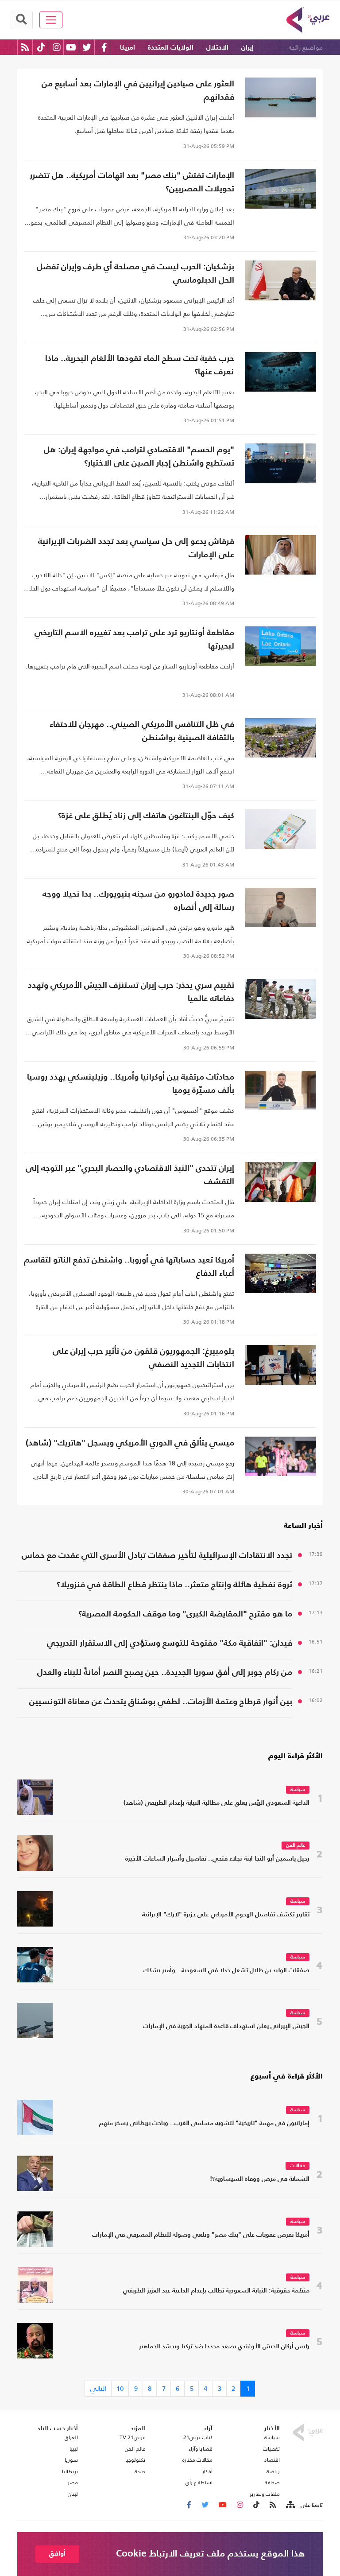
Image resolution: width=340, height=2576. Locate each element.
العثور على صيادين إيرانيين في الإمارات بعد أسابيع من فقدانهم (138, 91)
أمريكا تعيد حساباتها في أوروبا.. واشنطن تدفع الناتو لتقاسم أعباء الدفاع (129, 1267)
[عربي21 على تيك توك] (41, 47)
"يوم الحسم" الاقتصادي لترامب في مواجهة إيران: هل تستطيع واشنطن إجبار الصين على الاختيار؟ (139, 457)
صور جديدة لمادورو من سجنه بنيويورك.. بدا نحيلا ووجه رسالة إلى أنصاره (138, 901)
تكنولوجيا (135, 2460)
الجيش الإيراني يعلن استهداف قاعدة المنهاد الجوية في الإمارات (226, 2026)
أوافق (57, 2554)
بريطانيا (70, 2471)
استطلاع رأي (199, 2483)
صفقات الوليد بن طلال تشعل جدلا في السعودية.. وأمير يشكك (226, 1971)
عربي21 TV (132, 2437)
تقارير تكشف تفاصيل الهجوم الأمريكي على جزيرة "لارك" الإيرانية (226, 1915)
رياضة (273, 2471)
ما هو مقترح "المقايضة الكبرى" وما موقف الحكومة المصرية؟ (185, 1614)
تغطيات (271, 2449)
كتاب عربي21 (198, 2437)
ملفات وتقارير (265, 2494)
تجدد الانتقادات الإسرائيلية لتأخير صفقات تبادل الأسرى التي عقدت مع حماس (157, 1556)
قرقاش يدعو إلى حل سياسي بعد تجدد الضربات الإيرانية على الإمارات (136, 548)
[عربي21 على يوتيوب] (71, 47)
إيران (247, 48)
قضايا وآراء (201, 2449)
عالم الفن (296, 1846)
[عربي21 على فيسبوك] (104, 47)
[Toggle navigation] (51, 20)
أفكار (207, 2471)
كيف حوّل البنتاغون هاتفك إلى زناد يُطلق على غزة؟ (146, 816)
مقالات (297, 2166)
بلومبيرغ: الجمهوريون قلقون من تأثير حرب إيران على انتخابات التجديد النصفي (143, 1358)
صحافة (272, 2483)
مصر (73, 2483)
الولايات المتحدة (171, 48)
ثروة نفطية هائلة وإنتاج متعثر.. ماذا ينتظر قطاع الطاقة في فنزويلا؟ (174, 1585)
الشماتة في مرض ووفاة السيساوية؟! (260, 2179)
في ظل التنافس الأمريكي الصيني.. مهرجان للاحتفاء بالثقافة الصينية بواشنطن (142, 731)
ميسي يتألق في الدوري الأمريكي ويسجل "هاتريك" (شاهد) (130, 1443)
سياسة (298, 1790)
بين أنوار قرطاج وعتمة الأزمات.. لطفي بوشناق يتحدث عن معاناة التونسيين (161, 1702)
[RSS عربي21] (25, 47)
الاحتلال (217, 48)
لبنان (73, 2494)
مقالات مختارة (197, 2460)
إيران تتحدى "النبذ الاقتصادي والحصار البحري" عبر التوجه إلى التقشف (130, 1175)
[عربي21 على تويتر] (87, 47)
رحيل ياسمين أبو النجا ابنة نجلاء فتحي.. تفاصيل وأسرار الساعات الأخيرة (217, 1859)
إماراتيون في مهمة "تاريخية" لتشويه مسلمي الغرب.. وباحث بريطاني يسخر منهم (204, 2123)
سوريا (71, 2460)
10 (120, 2388)
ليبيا (74, 2449)
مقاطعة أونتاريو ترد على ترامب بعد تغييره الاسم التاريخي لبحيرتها (134, 639)
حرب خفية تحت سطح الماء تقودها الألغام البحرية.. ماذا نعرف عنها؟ (140, 365)
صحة (140, 2471)
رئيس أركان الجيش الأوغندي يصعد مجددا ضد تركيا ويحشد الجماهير (224, 2347)
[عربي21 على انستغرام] (56, 47)
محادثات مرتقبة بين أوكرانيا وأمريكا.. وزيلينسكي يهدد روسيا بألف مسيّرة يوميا (131, 1084)
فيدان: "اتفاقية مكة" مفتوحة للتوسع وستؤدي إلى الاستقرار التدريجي (170, 1643)
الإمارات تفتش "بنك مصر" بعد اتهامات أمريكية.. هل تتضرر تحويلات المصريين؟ (132, 182)
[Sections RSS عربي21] (290, 2505)
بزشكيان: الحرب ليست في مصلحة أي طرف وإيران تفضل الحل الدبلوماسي (135, 274)
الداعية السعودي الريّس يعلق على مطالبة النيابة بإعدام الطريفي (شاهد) (216, 1803)
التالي (98, 2388)
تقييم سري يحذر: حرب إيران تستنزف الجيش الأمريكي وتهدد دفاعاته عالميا (131, 992)
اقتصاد (272, 2460)
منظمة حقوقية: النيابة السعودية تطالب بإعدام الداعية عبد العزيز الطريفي (216, 2291)
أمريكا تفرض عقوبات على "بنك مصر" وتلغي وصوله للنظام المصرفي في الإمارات (201, 2235)
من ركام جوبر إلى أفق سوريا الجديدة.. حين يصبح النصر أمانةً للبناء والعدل (165, 1673)
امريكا (127, 48)
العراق (71, 2437)
